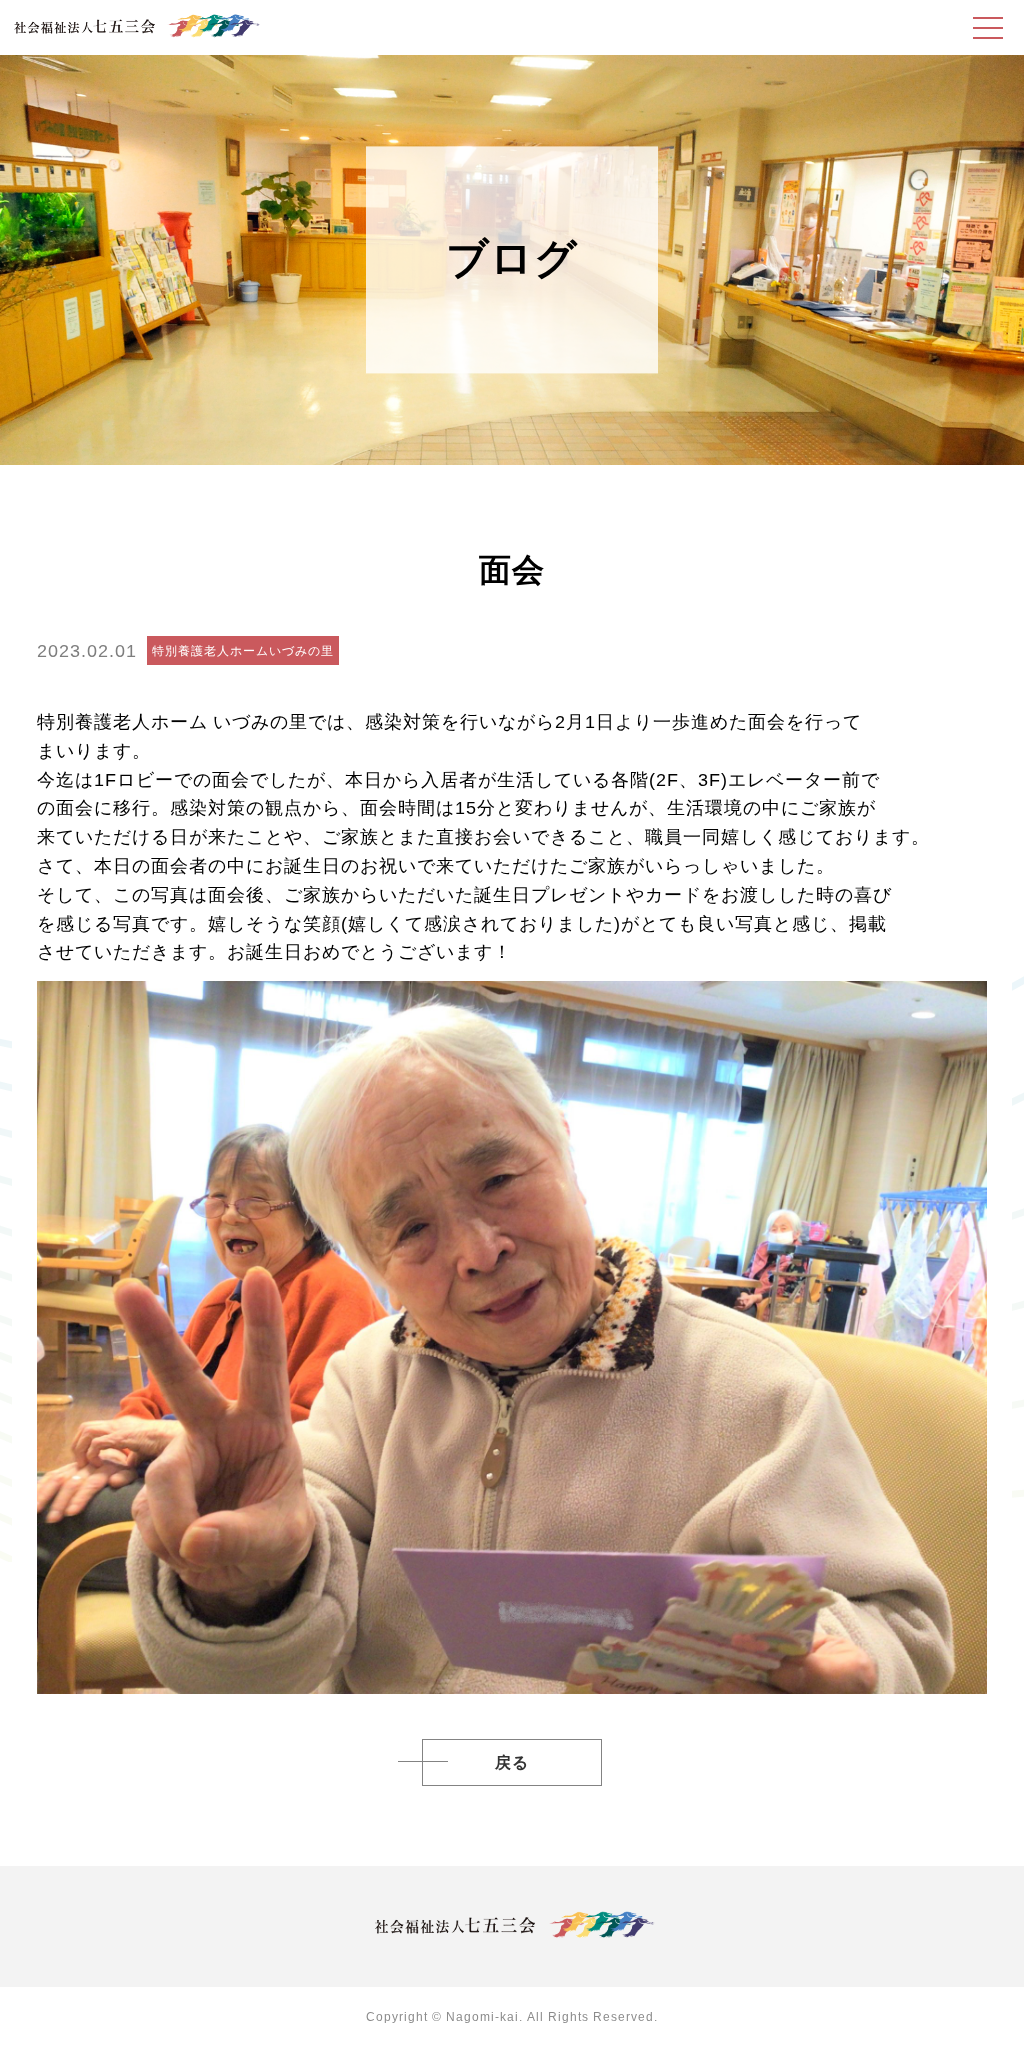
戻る (512, 1762)
